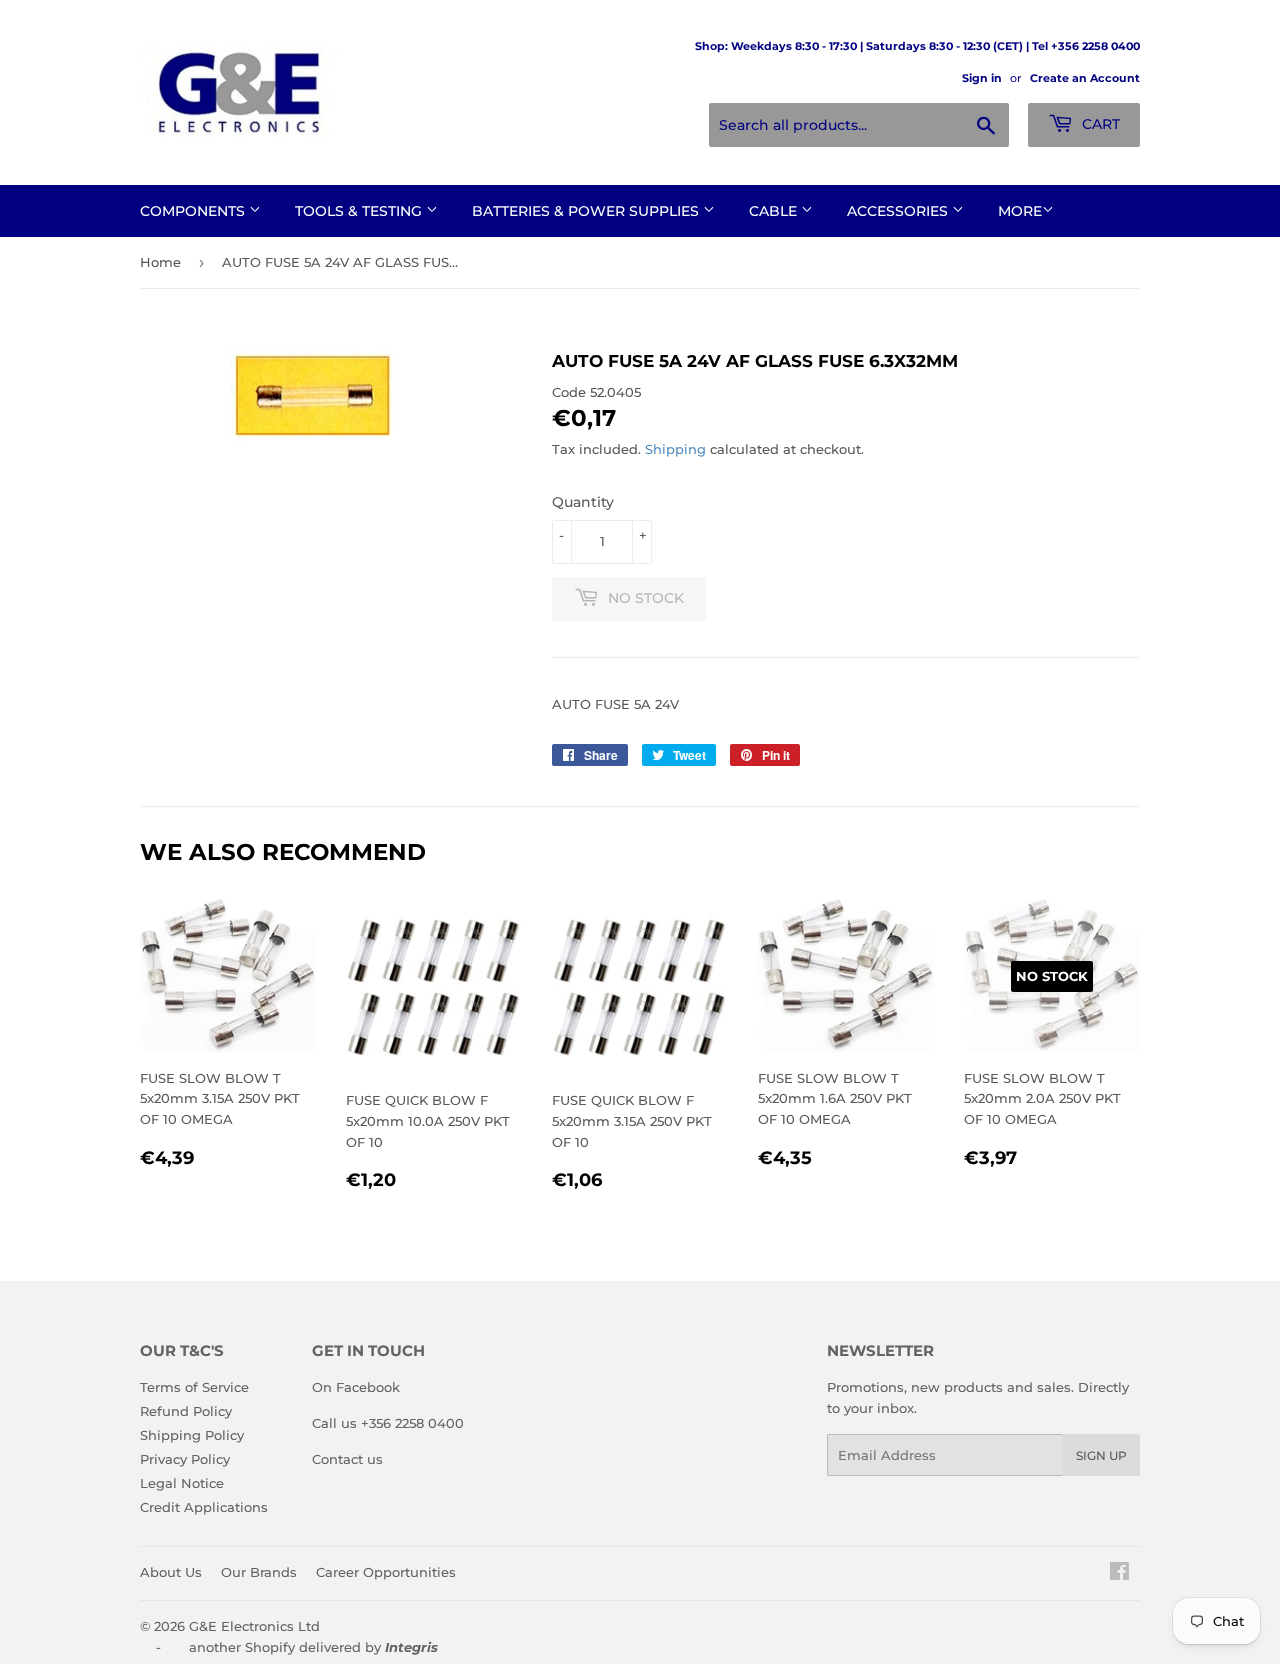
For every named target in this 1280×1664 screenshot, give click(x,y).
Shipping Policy (192, 1435)
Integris (411, 1647)
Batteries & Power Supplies (587, 211)
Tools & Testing (360, 211)
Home (160, 262)
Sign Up (1101, 1455)
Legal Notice (182, 1483)
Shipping (675, 449)
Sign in (982, 78)
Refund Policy (186, 1411)
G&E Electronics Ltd (254, 1626)
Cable (775, 211)
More (1020, 211)
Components (194, 211)
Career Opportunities (386, 1572)
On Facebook (356, 1387)
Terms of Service (194, 1387)
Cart (1099, 124)
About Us (171, 1572)
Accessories (899, 211)
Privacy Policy (185, 1459)
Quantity (583, 502)
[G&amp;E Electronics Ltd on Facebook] (1119, 1574)
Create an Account (1085, 78)
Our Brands (259, 1572)
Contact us (347, 1459)
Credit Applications (204, 1507)
